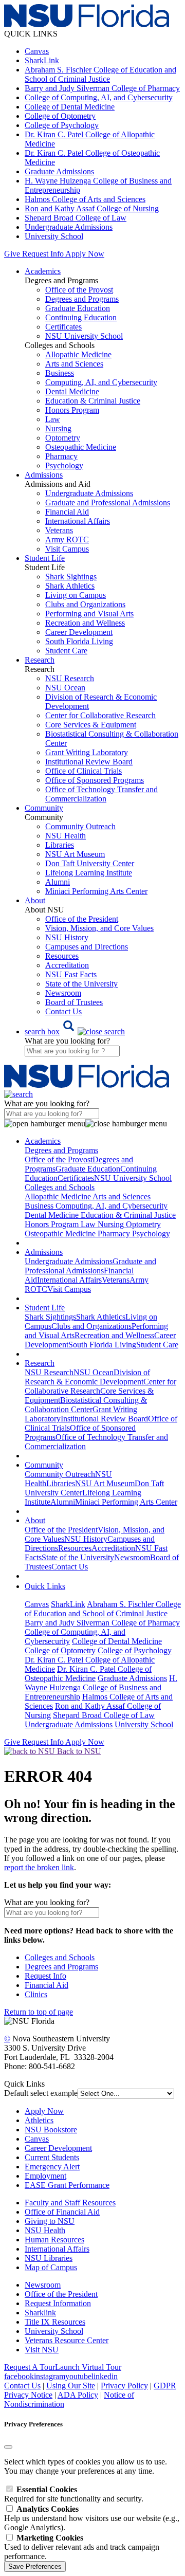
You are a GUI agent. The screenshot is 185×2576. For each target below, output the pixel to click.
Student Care (66, 651)
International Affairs (78, 521)
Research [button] (40, 660)
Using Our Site (71, 2386)
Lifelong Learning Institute (89, 873)
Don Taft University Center (90, 863)
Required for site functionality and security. (74, 2494)
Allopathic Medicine (78, 354)
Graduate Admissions (59, 171)
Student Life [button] (45, 558)
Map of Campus (51, 2267)
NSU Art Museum (75, 854)
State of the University (81, 984)
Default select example (41, 2093)
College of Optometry (60, 116)
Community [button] (44, 808)
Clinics (36, 1994)
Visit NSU (42, 2350)
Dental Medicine (72, 391)
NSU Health (66, 836)
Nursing (58, 428)
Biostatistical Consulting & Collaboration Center (86, 1405)
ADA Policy (78, 2395)
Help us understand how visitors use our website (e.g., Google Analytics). (92, 2518)
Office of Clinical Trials (84, 771)
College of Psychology (62, 125)
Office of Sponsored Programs (95, 780)
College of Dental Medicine (70, 107)
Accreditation (67, 965)
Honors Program (72, 410)
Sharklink (40, 2313)
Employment (45, 2176)
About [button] (35, 900)
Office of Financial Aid (62, 2212)
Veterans (59, 530)
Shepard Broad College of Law (76, 218)
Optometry (63, 438)
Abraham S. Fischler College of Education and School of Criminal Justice (100, 74)
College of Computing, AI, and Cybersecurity (99, 97)
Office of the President (82, 919)
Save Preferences (35, 2566)
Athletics (39, 2120)
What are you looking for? (67, 1041)
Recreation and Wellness (85, 623)
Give (12, 254)
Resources (62, 956)
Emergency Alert (52, 2167)
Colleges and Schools (60, 1957)
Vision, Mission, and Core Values (99, 928)
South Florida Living (79, 641)
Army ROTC (67, 540)
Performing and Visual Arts (89, 614)
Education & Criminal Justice (93, 401)
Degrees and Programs (82, 299)
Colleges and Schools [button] (60, 1187)
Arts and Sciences (74, 364)
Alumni (58, 882)
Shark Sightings (71, 577)
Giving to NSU (50, 2221)
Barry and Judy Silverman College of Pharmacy (102, 88)
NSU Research (70, 678)
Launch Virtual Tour (88, 2367)
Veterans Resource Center (67, 2340)
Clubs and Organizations (85, 604)
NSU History (67, 937)
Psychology (64, 465)
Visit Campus (67, 549)
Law (53, 419)
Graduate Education (78, 308)
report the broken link (39, 1867)
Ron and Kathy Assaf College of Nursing (92, 208)
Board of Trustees (74, 1002)
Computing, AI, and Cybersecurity (101, 382)
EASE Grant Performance (67, 2185)
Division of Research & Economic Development (87, 1377)
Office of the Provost (79, 290)
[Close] (8, 2447)
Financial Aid (67, 512)
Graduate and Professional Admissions (108, 503)
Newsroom (63, 993)
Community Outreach (80, 826)
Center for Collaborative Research (100, 715)
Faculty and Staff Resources (70, 2203)
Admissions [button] (44, 475)
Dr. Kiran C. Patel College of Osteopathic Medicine (88, 1674)
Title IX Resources (55, 2322)
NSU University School (84, 336)
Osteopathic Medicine (81, 447)
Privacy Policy (124, 2386)
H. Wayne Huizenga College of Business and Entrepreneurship (101, 1687)
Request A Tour (30, 2367)
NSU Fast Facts (71, 974)
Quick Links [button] (45, 1586)
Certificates (63, 327)
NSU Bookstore (51, 2130)
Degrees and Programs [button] (61, 1150)
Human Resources (54, 2240)
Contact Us (63, 1011)
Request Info (43, 254)
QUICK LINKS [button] (31, 34)
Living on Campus (76, 595)
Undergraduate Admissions (69, 227)
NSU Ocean (65, 688)
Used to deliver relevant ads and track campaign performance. (82, 2547)
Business (60, 373)
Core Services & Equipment (91, 725)
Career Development (79, 632)
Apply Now (85, 254)
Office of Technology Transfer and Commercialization (101, 794)
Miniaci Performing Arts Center (96, 891)
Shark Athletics (70, 586)
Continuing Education (81, 317)
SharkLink (42, 60)
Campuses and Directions (87, 947)
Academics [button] (43, 271)
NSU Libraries (49, 2258)
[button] (75, 1031)
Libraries (60, 845)
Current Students (52, 2157)
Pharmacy (61, 456)
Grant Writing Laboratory (87, 752)
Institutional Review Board (89, 762)
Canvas (37, 51)
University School (54, 236)
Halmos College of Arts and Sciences (85, 199)
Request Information (58, 2303)
